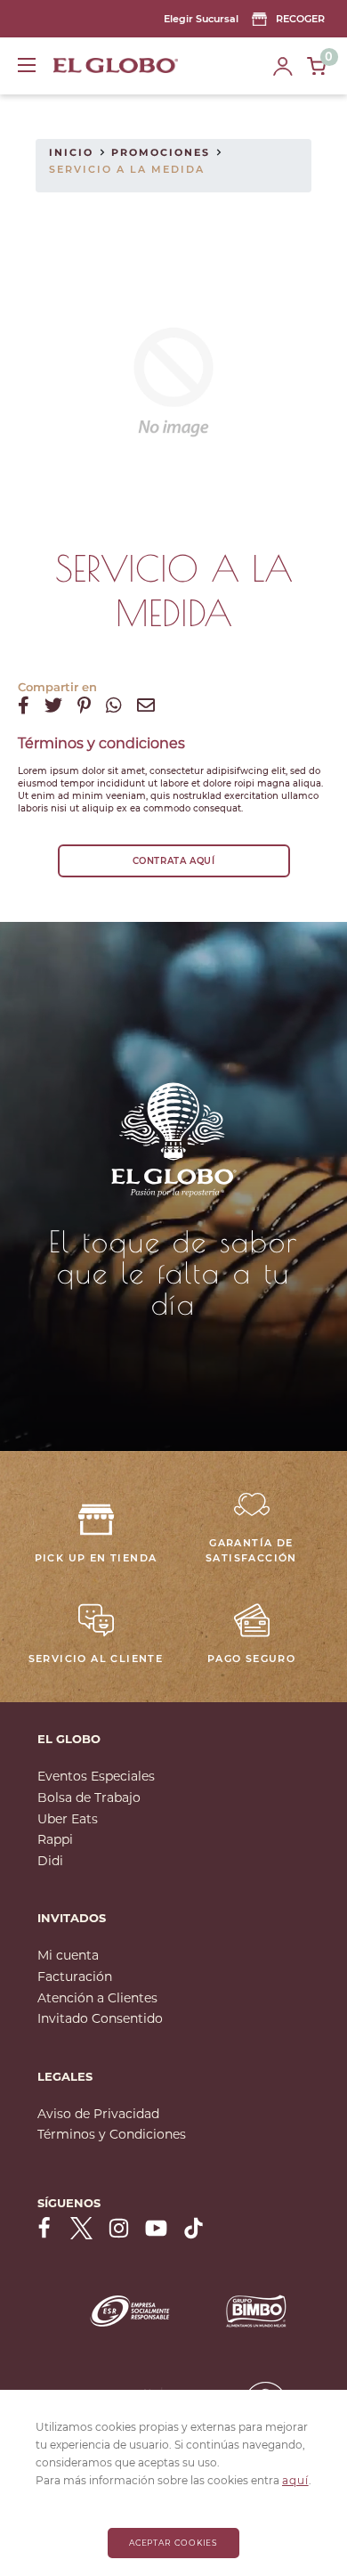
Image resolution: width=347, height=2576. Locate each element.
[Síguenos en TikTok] (194, 2228)
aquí (295, 2480)
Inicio (71, 152)
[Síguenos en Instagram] (119, 2228)
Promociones (161, 152)
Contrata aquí (174, 861)
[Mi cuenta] (283, 66)
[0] (317, 66)
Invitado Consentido (100, 2018)
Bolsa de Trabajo (89, 1797)
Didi (50, 1861)
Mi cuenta (68, 1955)
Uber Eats (68, 1819)
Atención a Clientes (97, 1998)
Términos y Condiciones (112, 2134)
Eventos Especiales (96, 1776)
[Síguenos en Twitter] (81, 2228)
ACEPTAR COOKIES (174, 2543)
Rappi (55, 1839)
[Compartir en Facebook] (24, 705)
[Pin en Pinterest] (84, 705)
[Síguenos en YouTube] (156, 2228)
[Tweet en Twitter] (53, 705)
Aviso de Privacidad (98, 2114)
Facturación (75, 1977)
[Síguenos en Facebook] (44, 2228)
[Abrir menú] (27, 65)
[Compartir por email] (146, 705)
